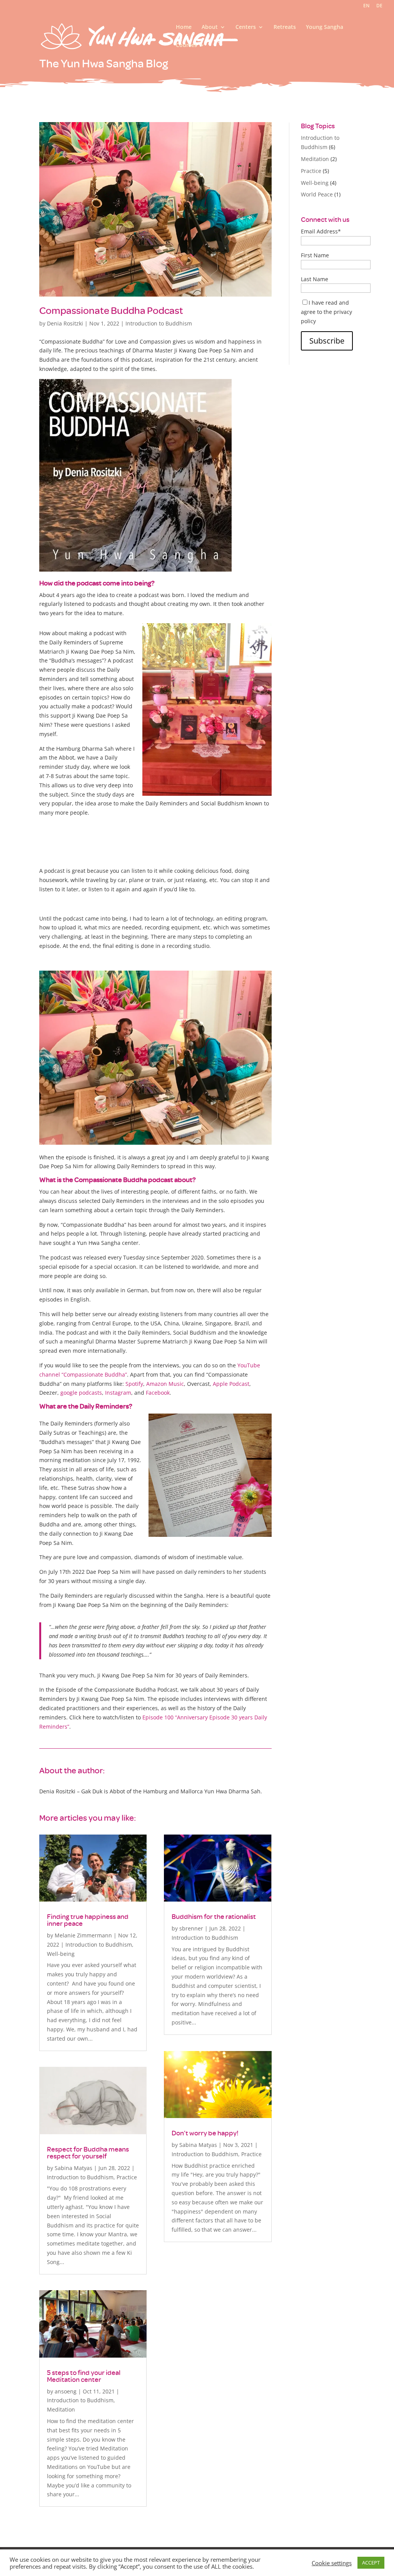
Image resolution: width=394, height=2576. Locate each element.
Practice (127, 2177)
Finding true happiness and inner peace (88, 1920)
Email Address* (321, 231)
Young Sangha (325, 27)
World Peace (317, 194)
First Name (315, 255)
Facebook (158, 1393)
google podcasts (81, 1393)
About (210, 27)
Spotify (134, 1384)
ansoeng (66, 2391)
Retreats (285, 27)
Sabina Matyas (73, 2168)
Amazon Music (165, 1384)
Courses (186, 45)
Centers (246, 27)
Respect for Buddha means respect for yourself (88, 2153)
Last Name (315, 279)
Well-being (61, 1954)
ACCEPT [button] (371, 2563)
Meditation (61, 2409)
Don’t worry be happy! (205, 2133)
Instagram (118, 1393)
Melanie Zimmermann (83, 1935)
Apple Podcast (231, 1384)
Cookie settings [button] (332, 2563)
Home (184, 27)
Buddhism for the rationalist (214, 1916)
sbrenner (191, 1928)
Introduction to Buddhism (159, 323)
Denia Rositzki (65, 323)
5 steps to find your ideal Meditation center (84, 2376)
